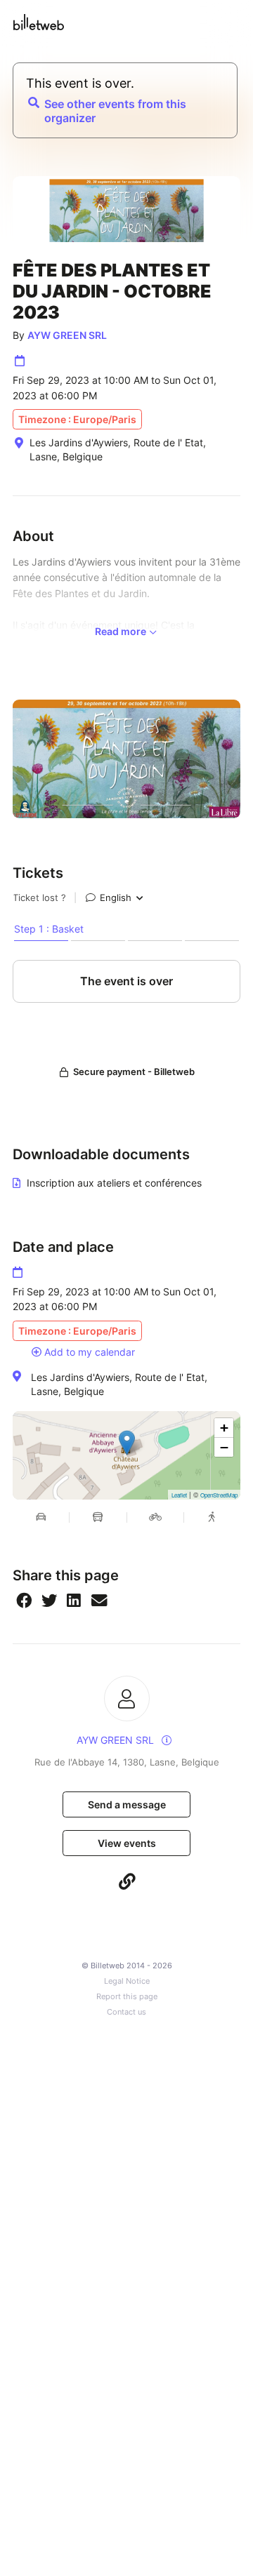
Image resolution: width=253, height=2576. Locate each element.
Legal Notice (127, 1981)
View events (127, 1843)
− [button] (224, 1447)
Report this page (127, 1997)
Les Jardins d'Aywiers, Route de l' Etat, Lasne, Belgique (119, 1384)
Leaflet (179, 1495)
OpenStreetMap (219, 1495)
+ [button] (224, 1428)
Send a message (127, 1804)
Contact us (126, 2012)
